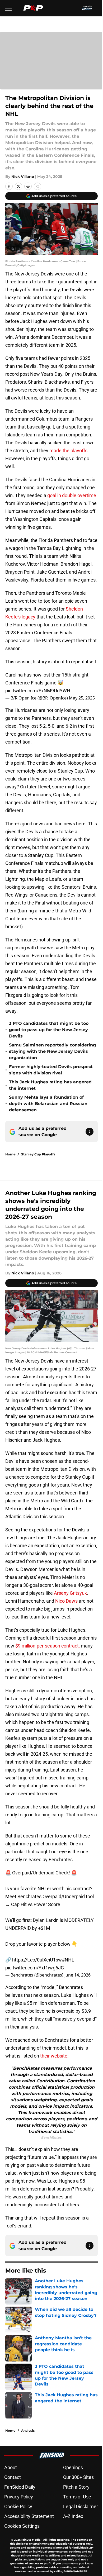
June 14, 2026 (78, 1975)
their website (54, 2056)
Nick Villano (23, 177)
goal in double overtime (72, 495)
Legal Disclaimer (81, 2506)
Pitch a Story (76, 2487)
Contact (13, 2477)
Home (10, 1154)
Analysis (28, 2430)
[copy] (38, 186)
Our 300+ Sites (78, 2477)
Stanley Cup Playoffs (38, 1154)
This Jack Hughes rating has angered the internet (50, 1085)
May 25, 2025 (82, 698)
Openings (73, 2467)
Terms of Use (77, 2497)
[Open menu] (8, 8)
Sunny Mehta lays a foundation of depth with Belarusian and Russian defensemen (48, 1104)
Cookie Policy (18, 2506)
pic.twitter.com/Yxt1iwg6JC (35, 1968)
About (11, 2467)
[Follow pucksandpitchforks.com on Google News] (90, 1132)
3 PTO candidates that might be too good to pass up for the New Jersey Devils (49, 1030)
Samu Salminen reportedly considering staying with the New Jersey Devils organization (52, 1051)
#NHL (68, 1960)
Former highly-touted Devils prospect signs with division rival (51, 1070)
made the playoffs (68, 451)
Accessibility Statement (29, 2516)
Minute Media (31, 2540)
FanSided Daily (20, 2487)
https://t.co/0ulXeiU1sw (37, 1960)
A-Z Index (73, 2516)
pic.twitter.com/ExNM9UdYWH (38, 691)
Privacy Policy (19, 2497)
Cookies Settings (22, 2526)
